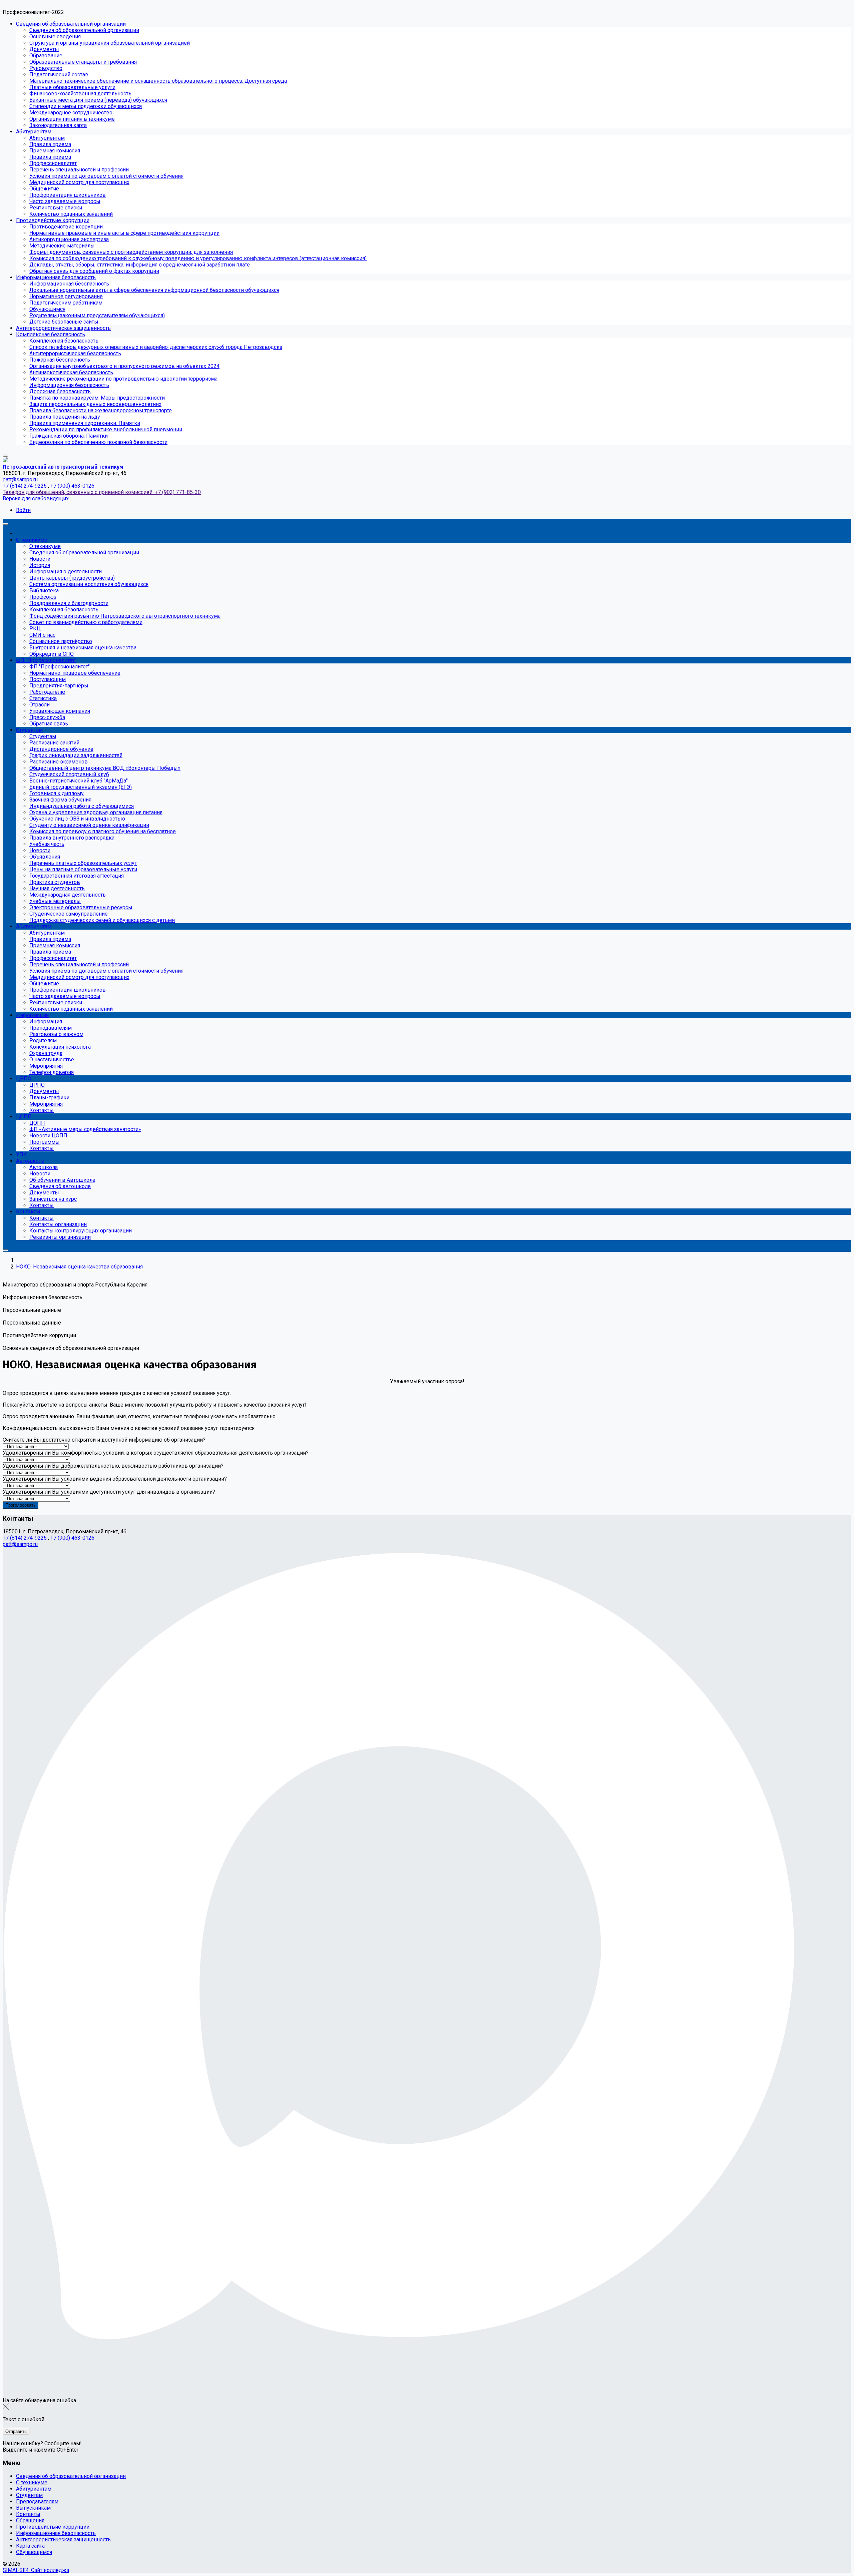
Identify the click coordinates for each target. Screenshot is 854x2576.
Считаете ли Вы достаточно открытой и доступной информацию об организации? (104, 1440)
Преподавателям (37, 2501)
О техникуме (32, 2482)
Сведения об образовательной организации (71, 2476)
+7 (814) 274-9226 (25, 486)
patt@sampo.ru (20, 479)
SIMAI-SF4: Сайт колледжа (36, 2570)
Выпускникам (33, 2508)
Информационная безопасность (56, 2533)
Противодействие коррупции (53, 2527)
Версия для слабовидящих (36, 498)
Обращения (30, 2520)
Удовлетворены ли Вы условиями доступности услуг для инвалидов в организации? (109, 1492)
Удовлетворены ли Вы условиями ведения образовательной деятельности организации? (115, 1479)
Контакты (28, 2514)
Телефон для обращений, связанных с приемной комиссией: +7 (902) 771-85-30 (102, 492)
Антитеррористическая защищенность (63, 2539)
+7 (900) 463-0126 (72, 486)
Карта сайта (30, 2546)
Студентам (29, 2495)
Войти (23, 510)
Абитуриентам (34, 2489)
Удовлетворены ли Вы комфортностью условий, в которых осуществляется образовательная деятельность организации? (156, 1453)
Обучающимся (34, 2552)
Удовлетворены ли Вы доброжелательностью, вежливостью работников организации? (113, 1466)
